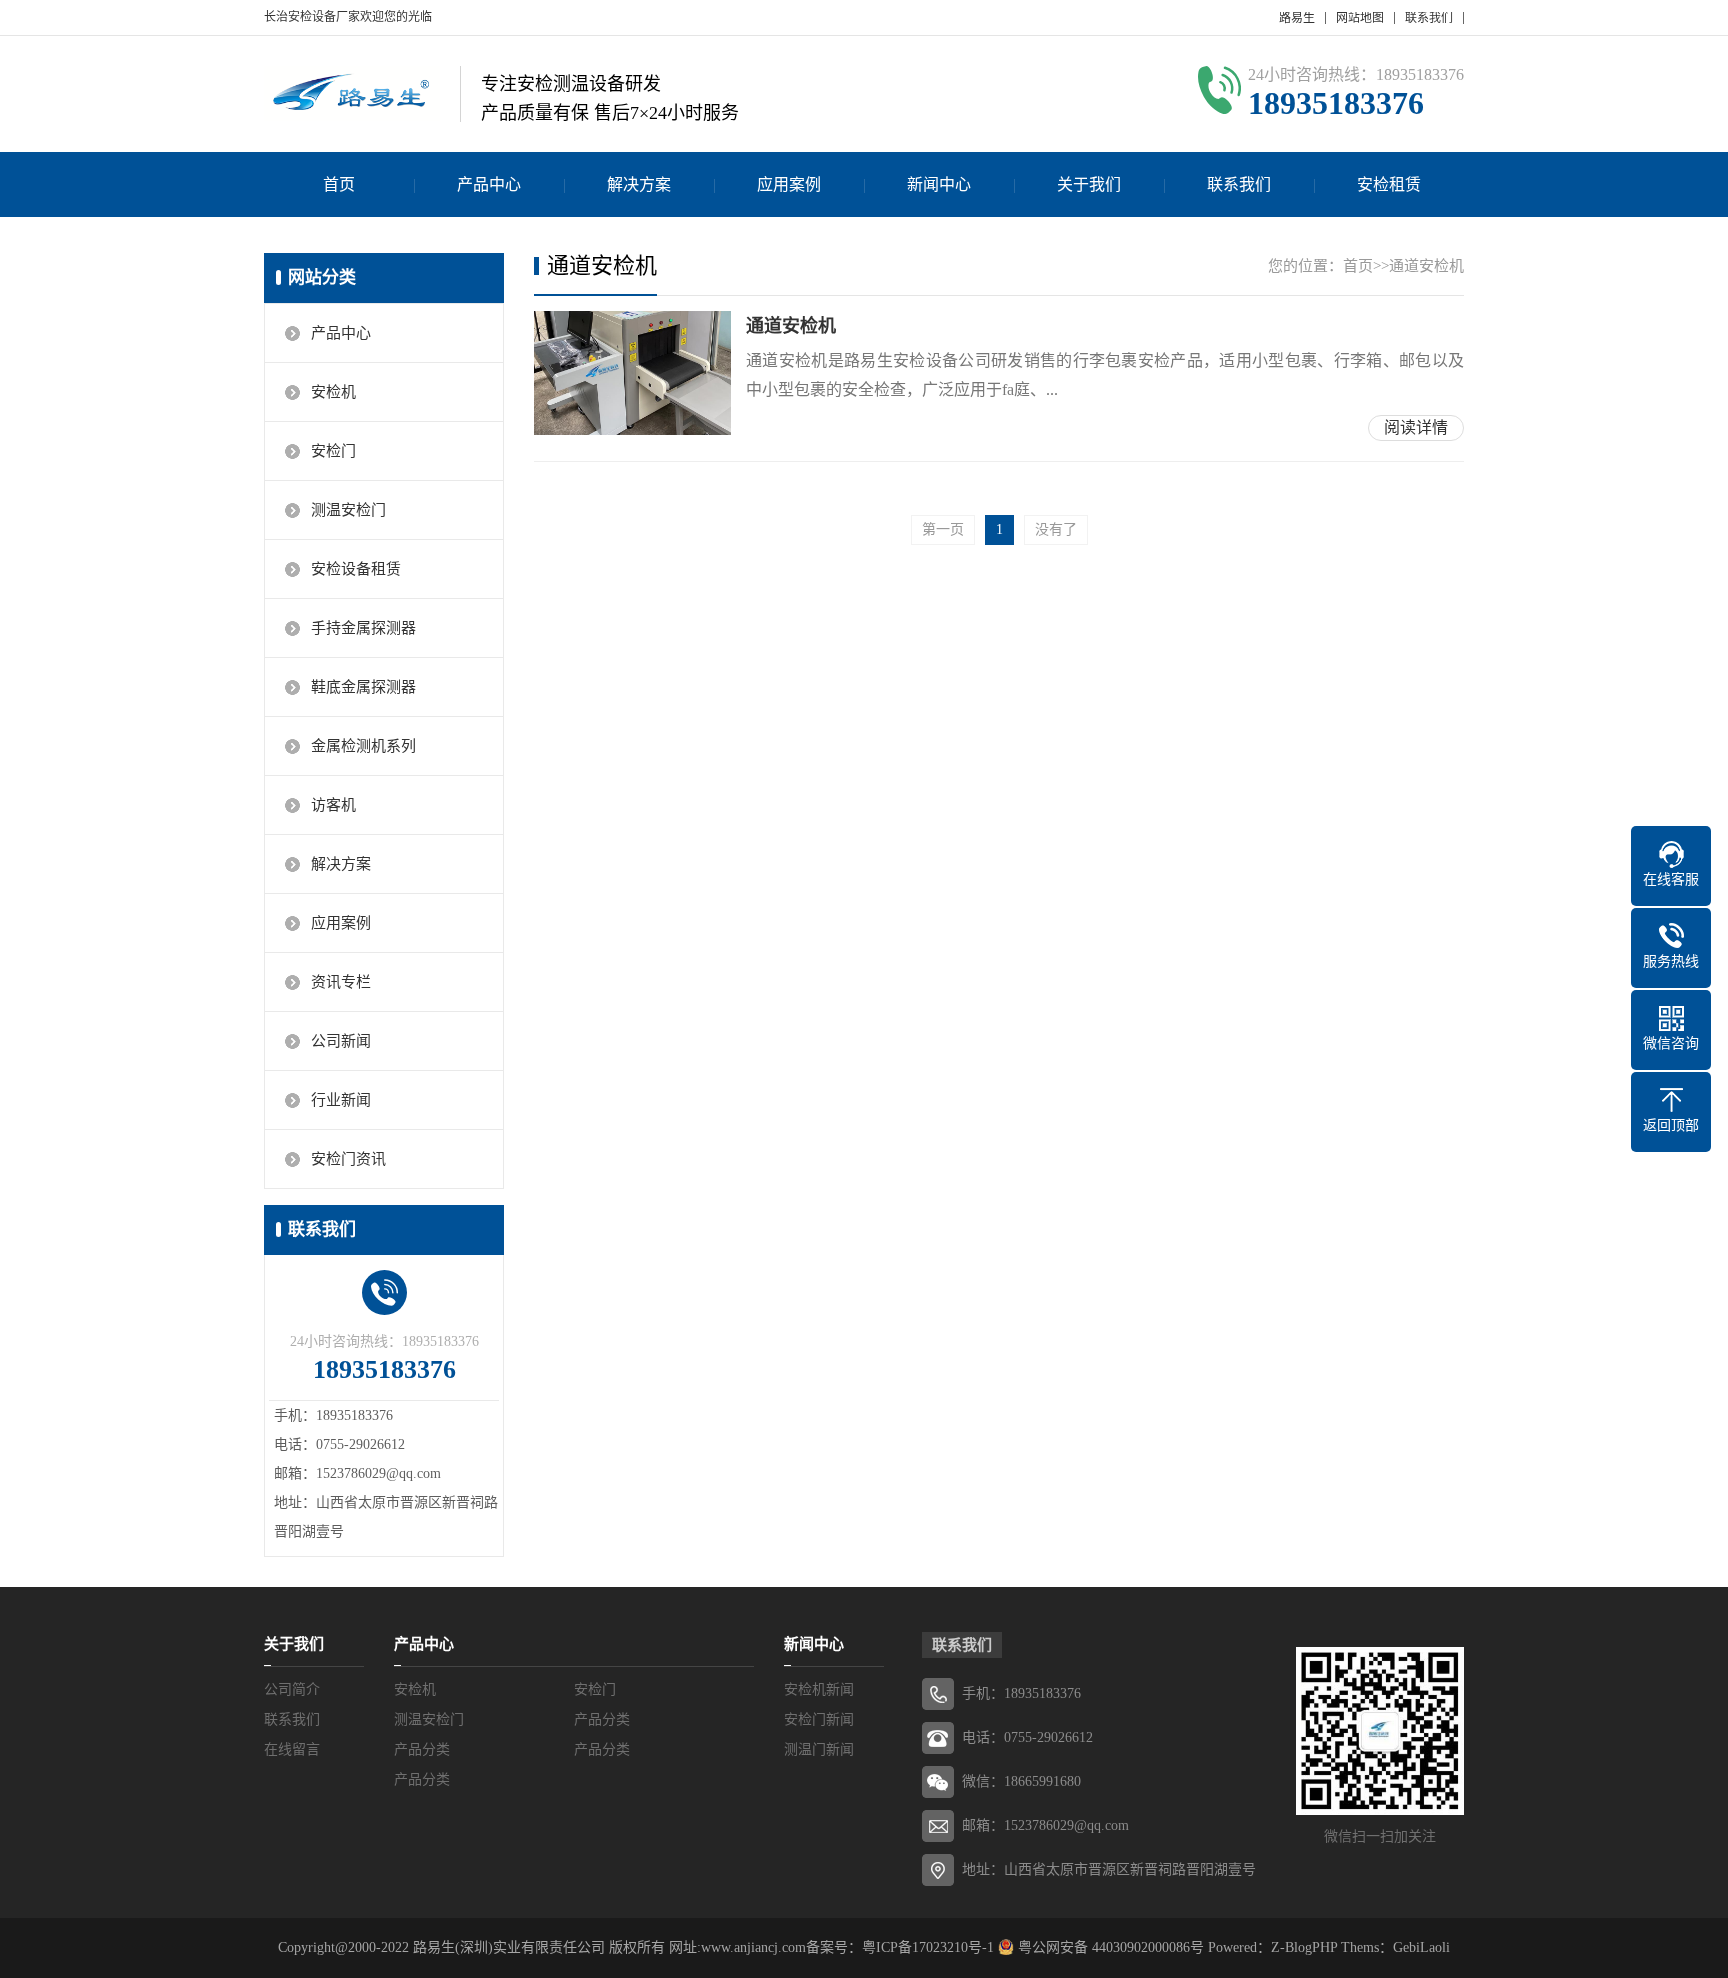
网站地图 (1360, 18)
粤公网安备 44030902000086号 (1109, 1947)
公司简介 (292, 1689)
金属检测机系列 (363, 746)
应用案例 (789, 184)
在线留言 (292, 1749)
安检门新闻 (819, 1719)
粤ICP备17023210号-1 (928, 1947)
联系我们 (1429, 18)
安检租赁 (1389, 184)
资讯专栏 (341, 982)
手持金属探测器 (363, 628)
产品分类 (602, 1719)
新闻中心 (939, 184)
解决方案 (639, 184)
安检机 (333, 392)
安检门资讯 (348, 1159)
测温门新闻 (819, 1749)
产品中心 (489, 184)
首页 (339, 184)
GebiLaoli (1421, 1947)
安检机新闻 (819, 1689)
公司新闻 (341, 1041)
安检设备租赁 (356, 569)
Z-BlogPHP (1304, 1947)
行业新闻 (341, 1100)
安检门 (333, 451)
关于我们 (1089, 184)
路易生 (1297, 18)
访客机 (333, 805)
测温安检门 (348, 510)
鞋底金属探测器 (363, 687)
